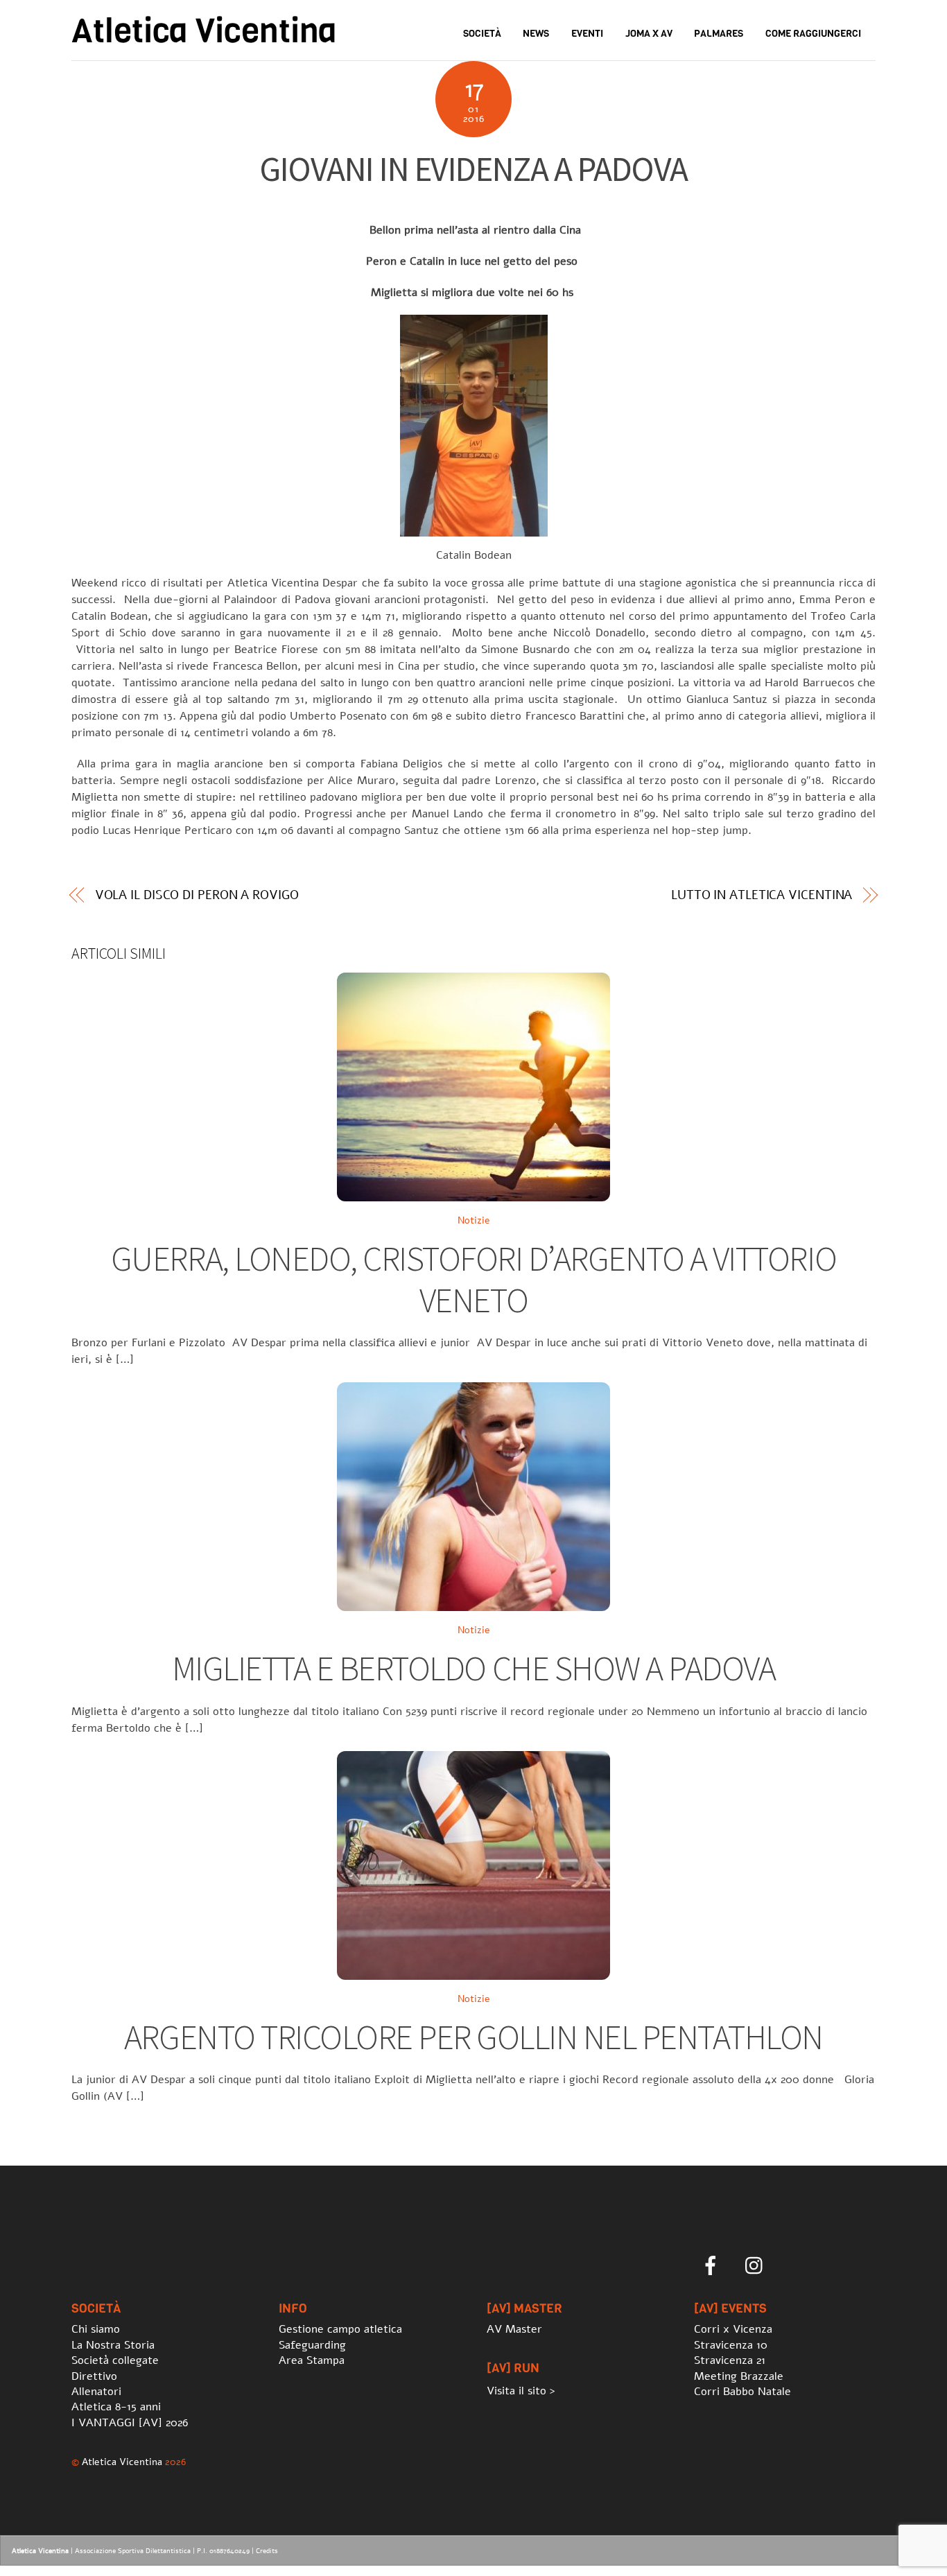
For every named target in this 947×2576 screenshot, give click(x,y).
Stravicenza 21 (730, 2360)
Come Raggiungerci (813, 34)
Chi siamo (96, 2329)
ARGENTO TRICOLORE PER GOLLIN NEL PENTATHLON (473, 2037)
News (536, 34)
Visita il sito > (521, 2391)
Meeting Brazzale (739, 2376)
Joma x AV (649, 34)
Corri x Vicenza (733, 2329)
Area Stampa (312, 2360)
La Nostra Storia (113, 2345)
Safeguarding (312, 2345)
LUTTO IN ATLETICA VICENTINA (762, 895)
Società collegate (115, 2360)
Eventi (587, 34)
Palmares (719, 34)
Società (482, 34)
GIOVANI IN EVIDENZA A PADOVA (473, 169)
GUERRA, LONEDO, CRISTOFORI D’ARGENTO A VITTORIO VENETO (473, 1279)
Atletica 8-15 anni (116, 2407)
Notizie (474, 1220)
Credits (267, 2551)
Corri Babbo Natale (742, 2392)
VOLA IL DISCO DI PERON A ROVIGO (197, 895)
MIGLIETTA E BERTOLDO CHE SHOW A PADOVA (473, 1668)
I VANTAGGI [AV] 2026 (130, 2423)
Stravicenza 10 (731, 2345)
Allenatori (96, 2392)
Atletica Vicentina (122, 2462)
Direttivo (94, 2376)
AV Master (514, 2329)
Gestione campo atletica (340, 2329)
